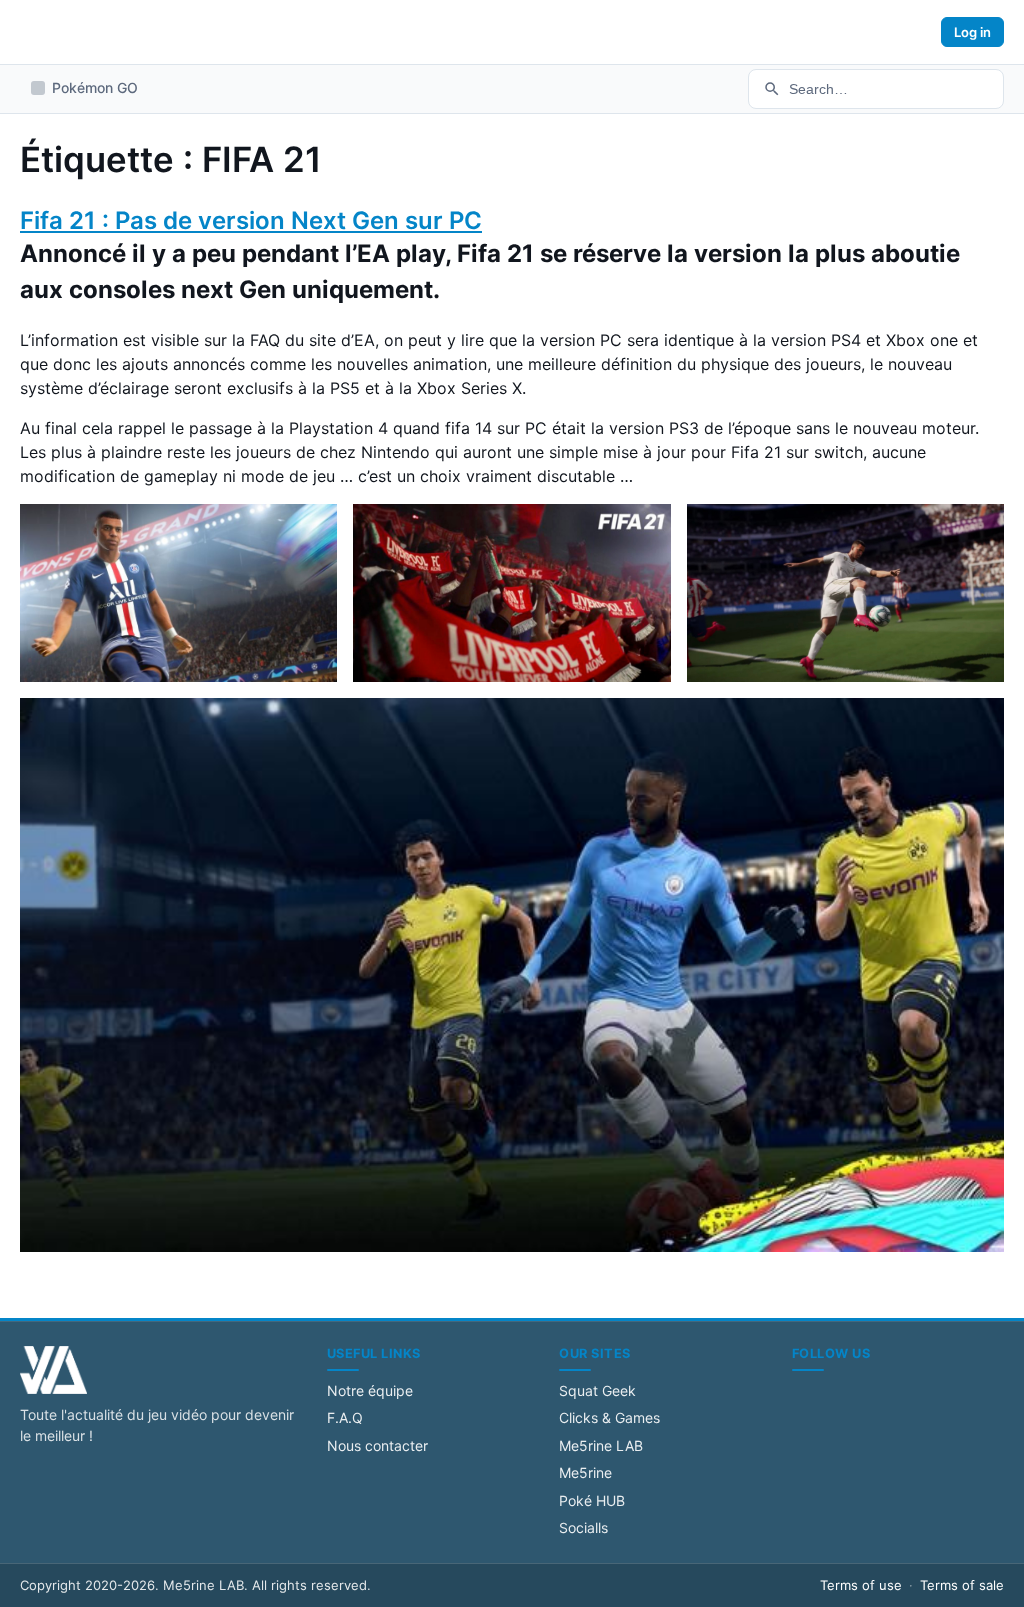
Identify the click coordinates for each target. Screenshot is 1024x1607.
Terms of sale (962, 1585)
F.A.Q (345, 1417)
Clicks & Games (609, 1417)
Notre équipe (370, 1390)
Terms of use (861, 1585)
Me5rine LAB (601, 1445)
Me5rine (585, 1472)
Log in (972, 32)
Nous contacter (377, 1445)
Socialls (583, 1527)
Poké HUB (592, 1500)
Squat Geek (597, 1390)
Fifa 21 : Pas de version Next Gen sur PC (251, 220)
